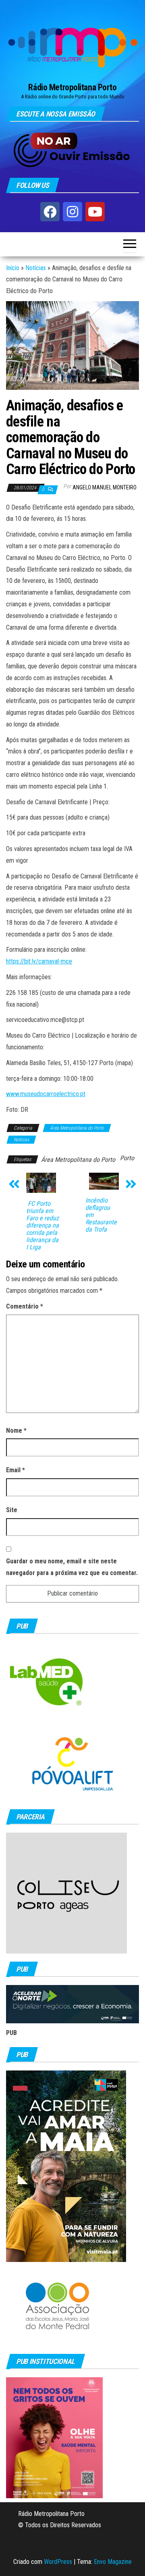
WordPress (58, 2562)
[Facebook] (50, 212)
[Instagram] (72, 212)
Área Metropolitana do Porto (77, 1128)
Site (12, 1510)
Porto (127, 1158)
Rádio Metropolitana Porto (72, 87)
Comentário (25, 1306)
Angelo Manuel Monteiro (105, 487)
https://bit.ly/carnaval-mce (39, 961)
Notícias (36, 268)
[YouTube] (95, 212)
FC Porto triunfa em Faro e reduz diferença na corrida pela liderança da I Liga (42, 1226)
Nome (16, 1431)
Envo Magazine (113, 2562)
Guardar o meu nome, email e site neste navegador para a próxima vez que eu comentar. (72, 1567)
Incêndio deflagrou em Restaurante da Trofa (101, 1215)
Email (16, 1470)
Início (13, 268)
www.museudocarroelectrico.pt (46, 1094)
